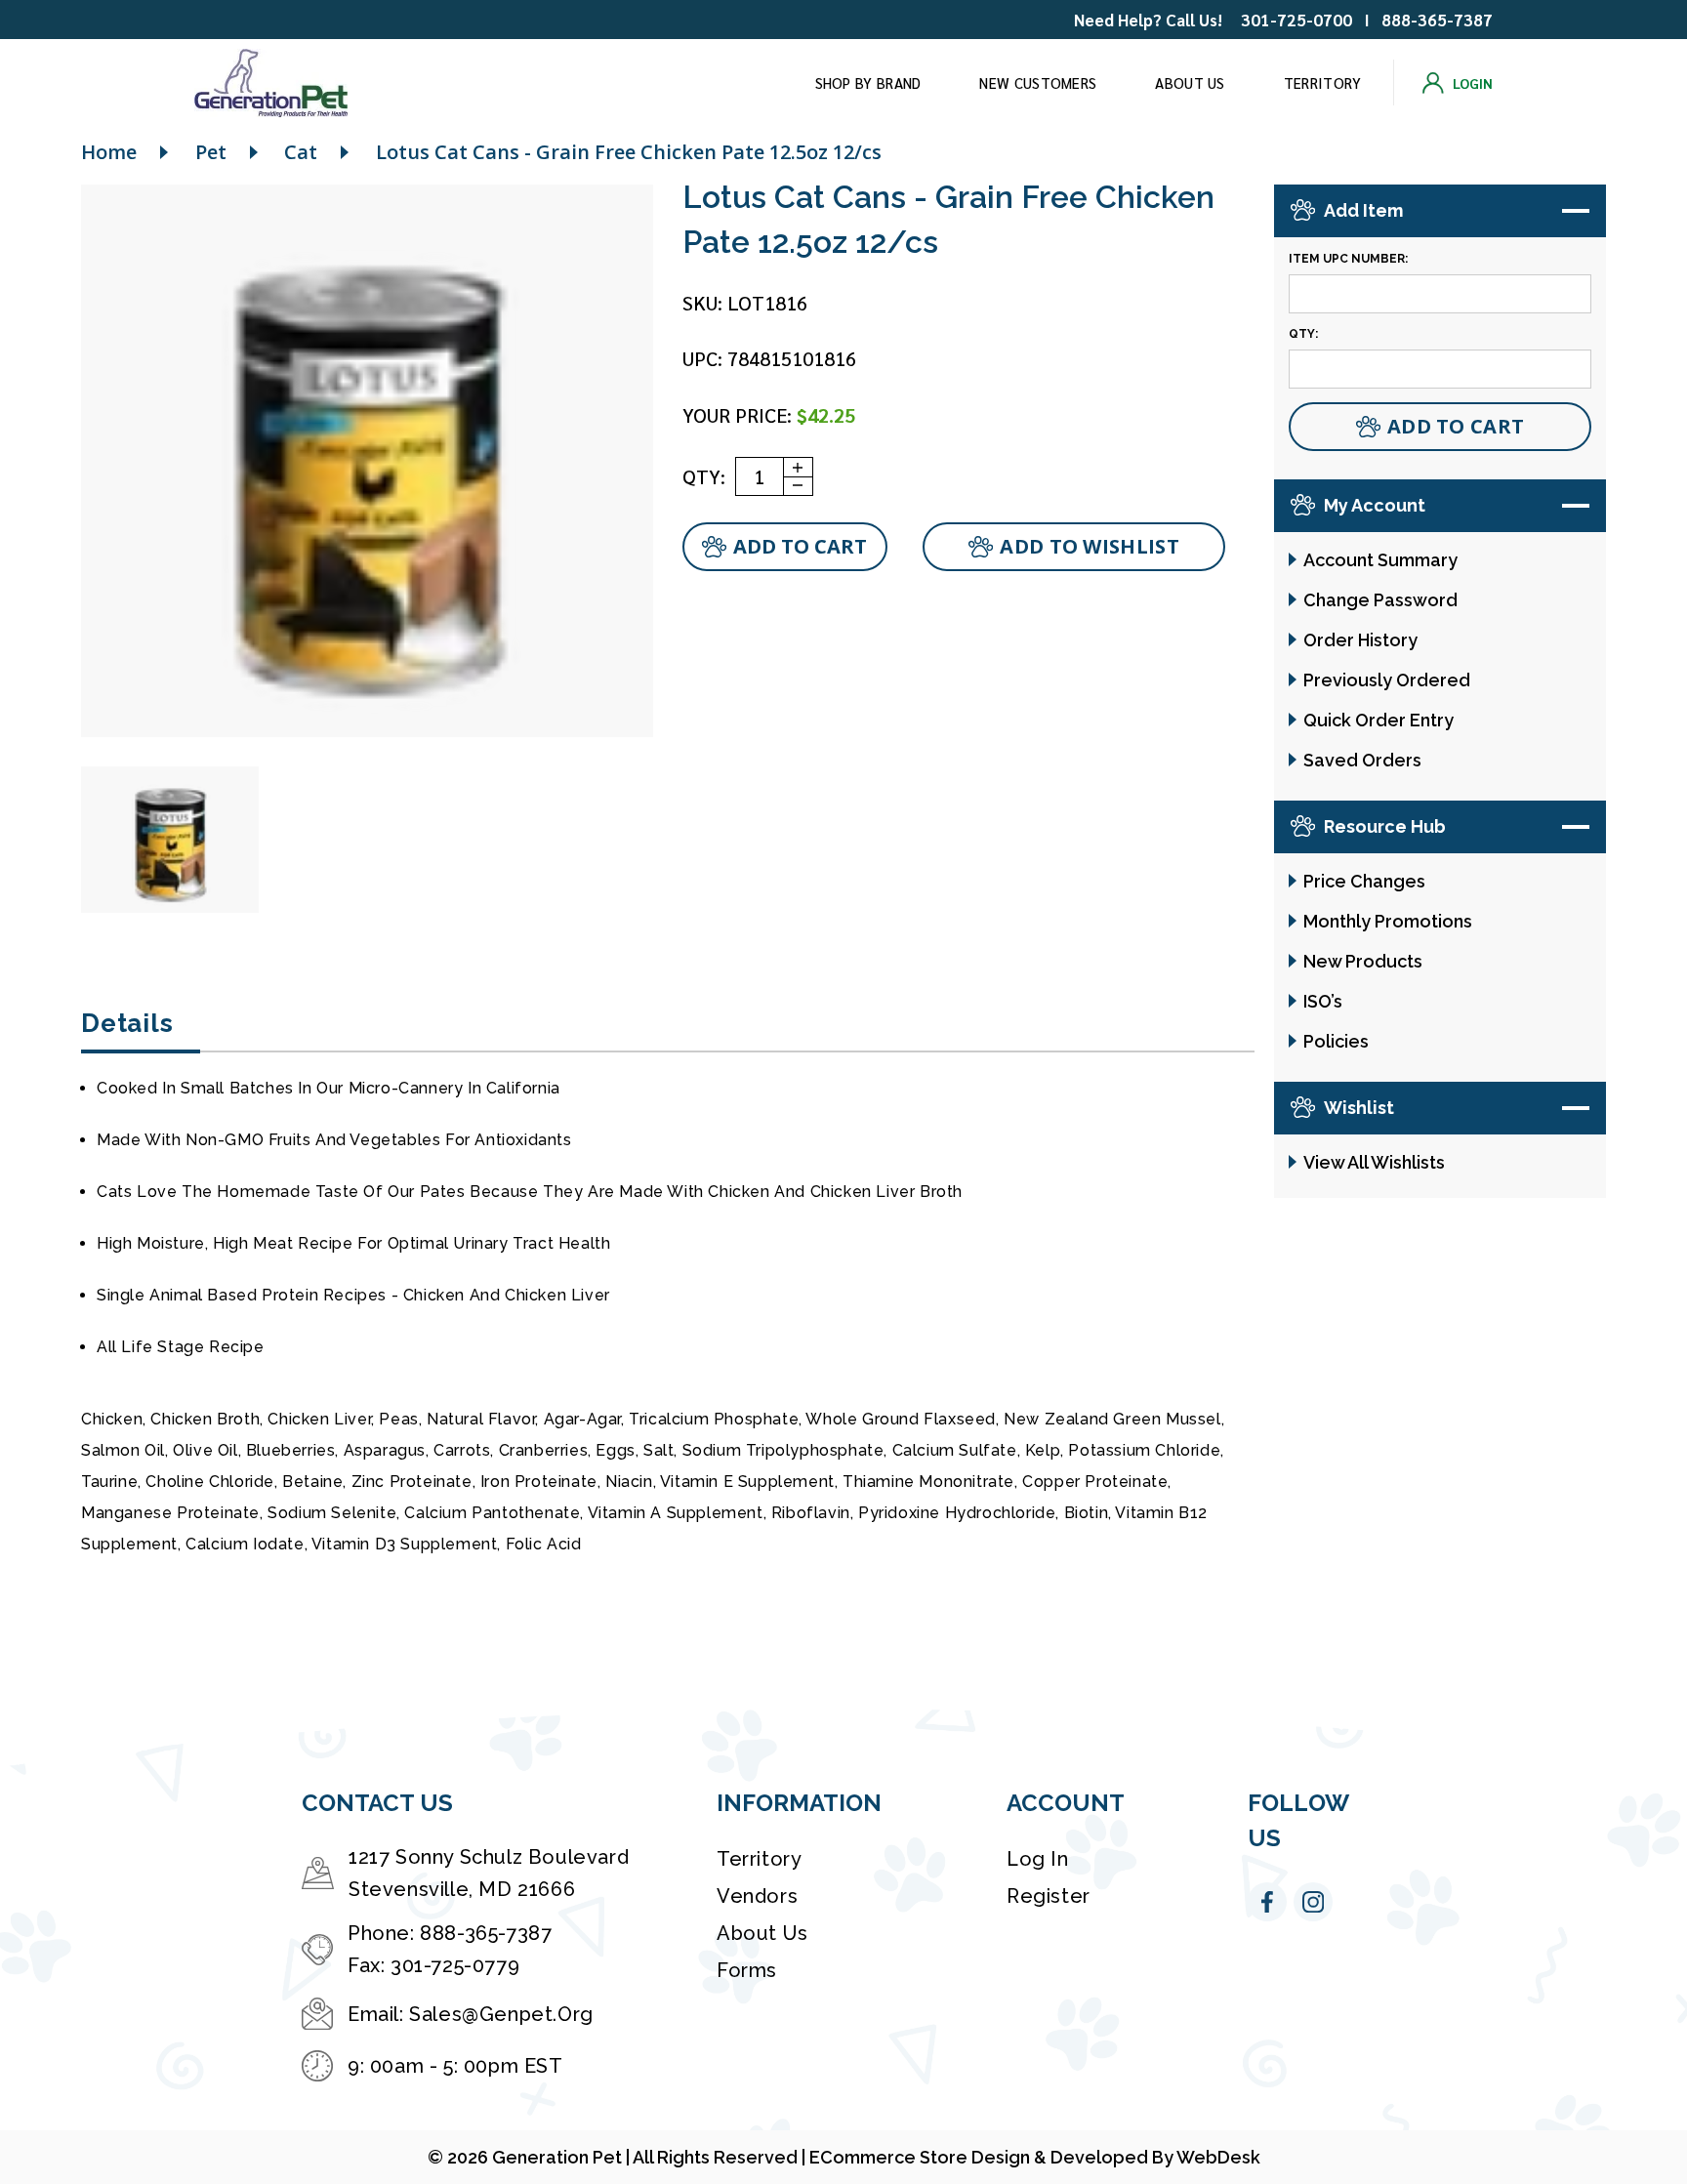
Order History (1360, 640)
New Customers (1038, 82)
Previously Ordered (1387, 680)
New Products (1363, 961)
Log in (1038, 1859)
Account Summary (1380, 560)
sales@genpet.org (501, 2014)
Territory (1323, 82)
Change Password (1380, 600)
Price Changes (1364, 881)
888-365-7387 (1437, 20)
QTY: (704, 476)
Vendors (757, 1896)
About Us (1190, 82)
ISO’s (1323, 1001)
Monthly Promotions (1388, 921)
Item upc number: (1348, 259)
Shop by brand (868, 82)
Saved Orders (1362, 760)
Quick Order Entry (1378, 720)
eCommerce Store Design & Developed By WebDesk (1035, 2157)
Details (127, 1023)
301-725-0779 (455, 1965)
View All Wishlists (1374, 1162)
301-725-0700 (1296, 20)
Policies (1336, 1041)
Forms (747, 1970)
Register (1049, 1896)
